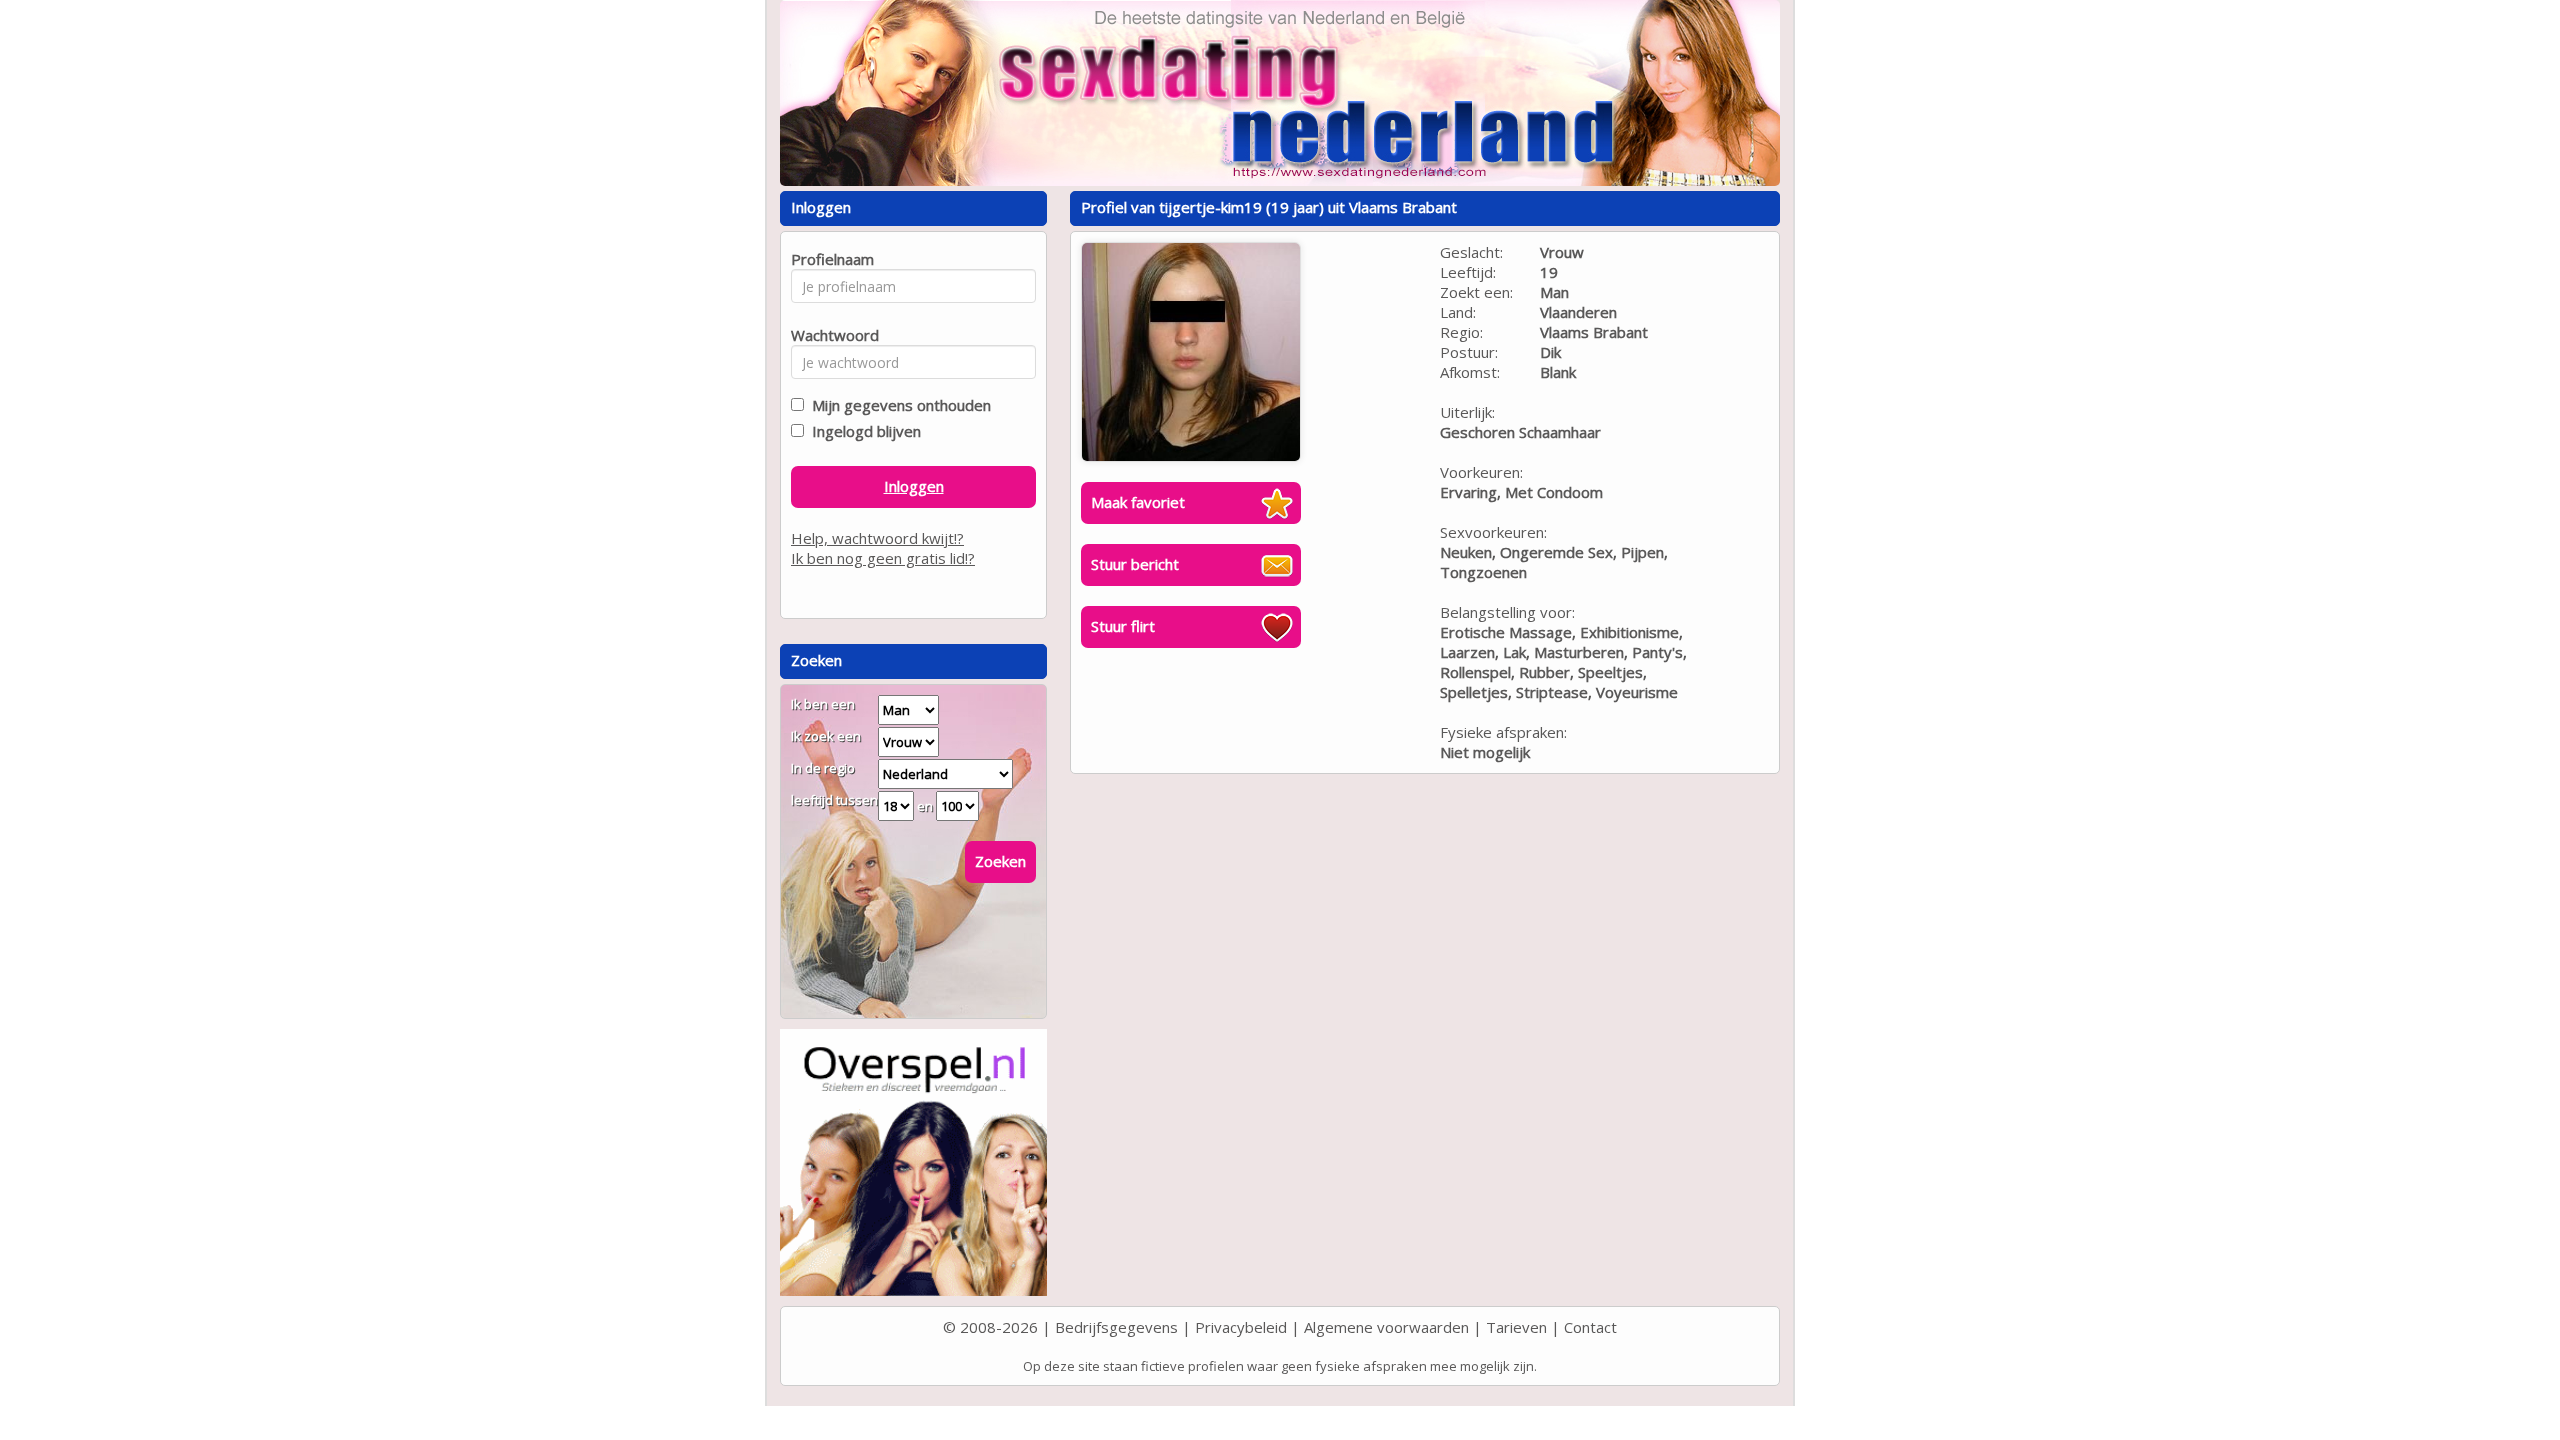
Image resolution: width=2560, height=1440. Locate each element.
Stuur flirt (1123, 626)
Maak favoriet (1138, 502)
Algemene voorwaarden (1386, 1327)
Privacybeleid (1241, 1327)
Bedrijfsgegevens (1116, 1327)
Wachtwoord (829, 335)
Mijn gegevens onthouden (897, 405)
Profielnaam (829, 259)
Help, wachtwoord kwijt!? (877, 538)
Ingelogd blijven (862, 431)
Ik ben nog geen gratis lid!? (883, 558)
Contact (1590, 1327)
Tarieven (1516, 1327)
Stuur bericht (1135, 564)
